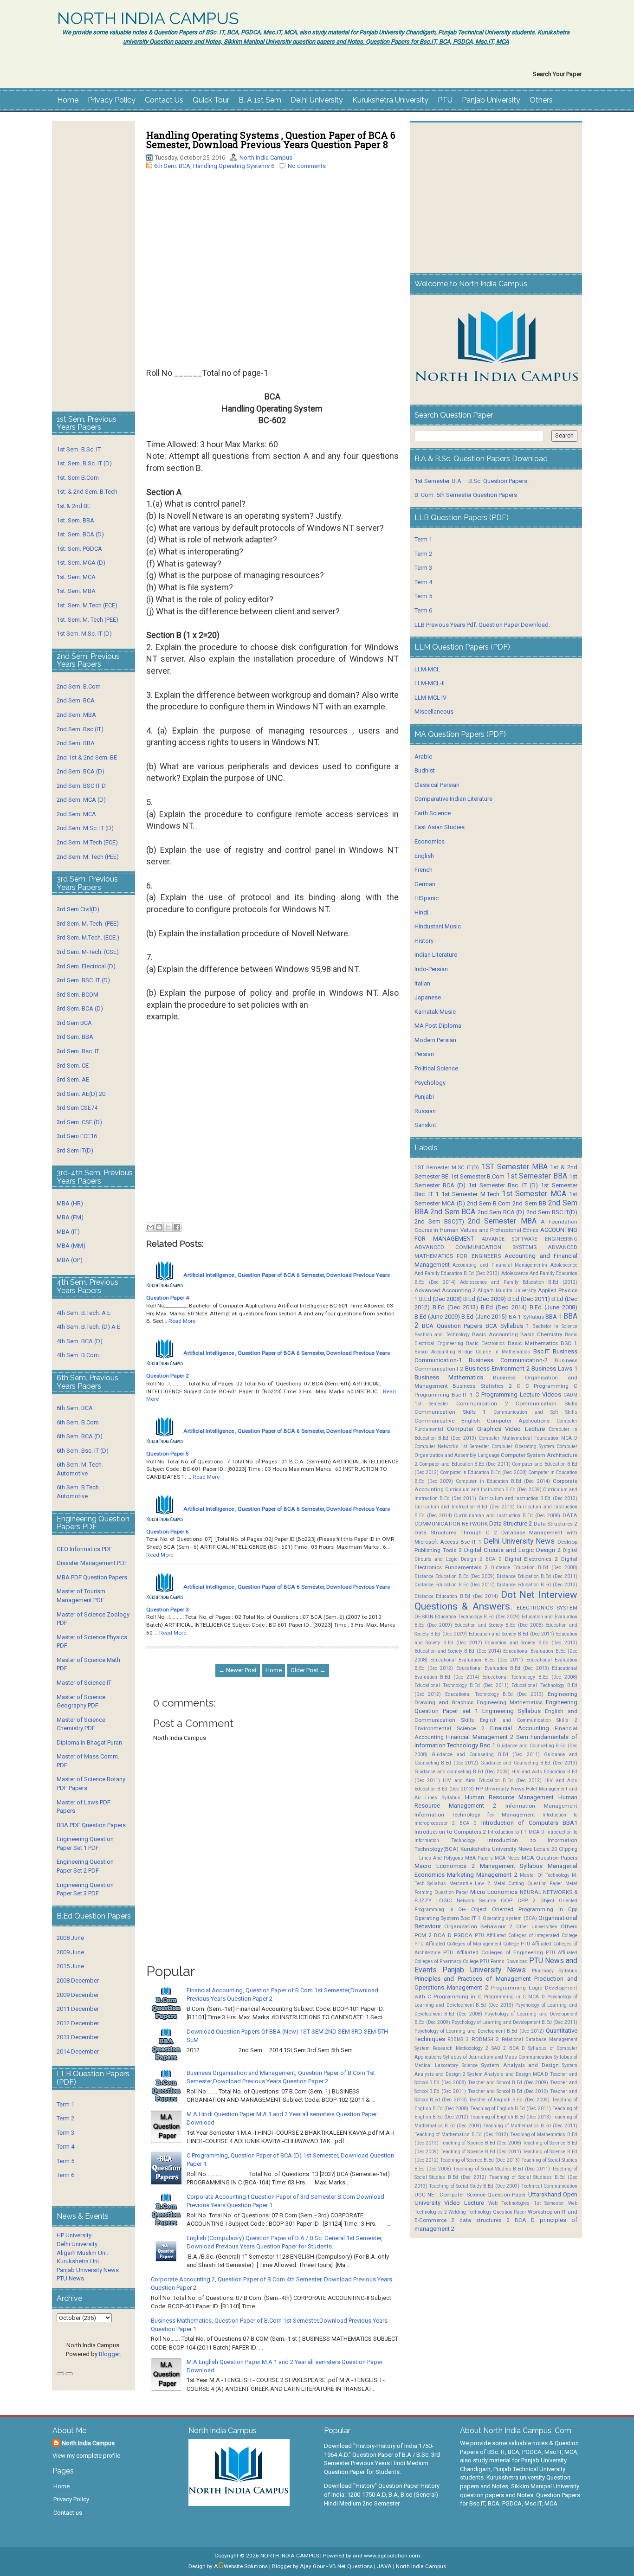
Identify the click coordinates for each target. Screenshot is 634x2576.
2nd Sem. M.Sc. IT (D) (85, 828)
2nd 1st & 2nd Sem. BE (87, 757)
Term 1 (65, 2104)
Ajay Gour (312, 2566)
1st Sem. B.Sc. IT (79, 449)
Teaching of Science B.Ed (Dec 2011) (481, 2152)
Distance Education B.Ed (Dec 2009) (455, 1576)
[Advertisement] (272, 266)
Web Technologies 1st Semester (526, 2203)
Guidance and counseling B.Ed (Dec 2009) (462, 1772)
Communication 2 (482, 1404)
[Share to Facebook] (177, 1227)
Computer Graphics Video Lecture (496, 1429)
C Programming (547, 1386)
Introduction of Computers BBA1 (529, 1823)
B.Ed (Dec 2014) (504, 1307)
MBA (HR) (70, 1203)
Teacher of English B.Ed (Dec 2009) (509, 2100)
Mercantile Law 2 (470, 1884)
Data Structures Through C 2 (456, 1533)
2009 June (70, 1952)
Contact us (68, 2513)
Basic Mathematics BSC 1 (543, 1343)
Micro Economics (494, 1892)
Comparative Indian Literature (453, 799)
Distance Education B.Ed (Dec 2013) (537, 1585)
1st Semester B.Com (478, 1176)
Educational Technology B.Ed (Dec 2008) (530, 1677)
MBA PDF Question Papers (92, 1577)
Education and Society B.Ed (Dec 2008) (499, 1625)
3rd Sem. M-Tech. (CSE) (88, 952)
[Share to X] (168, 1227)
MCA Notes (507, 1858)
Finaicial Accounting (519, 1728)
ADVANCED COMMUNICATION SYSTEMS (475, 1247)
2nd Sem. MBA (76, 715)
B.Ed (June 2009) (437, 1317)
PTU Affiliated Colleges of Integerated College (526, 1935)
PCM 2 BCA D (433, 1935)
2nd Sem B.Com (489, 1203)
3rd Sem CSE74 (77, 1108)
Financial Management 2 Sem (487, 1737)
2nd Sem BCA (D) (501, 1212)
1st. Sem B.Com (78, 478)
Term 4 (65, 2147)
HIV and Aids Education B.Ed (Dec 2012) (492, 1781)
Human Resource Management (509, 1797)
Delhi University (317, 100)
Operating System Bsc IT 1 (448, 1918)
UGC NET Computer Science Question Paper (470, 2195)
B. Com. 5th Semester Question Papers (466, 495)
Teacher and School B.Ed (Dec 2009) (508, 2083)
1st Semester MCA (534, 1194)
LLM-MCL (427, 669)
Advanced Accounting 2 (445, 1290)
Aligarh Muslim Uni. (82, 2253)
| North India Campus (420, 2566)
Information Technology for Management (475, 1815)
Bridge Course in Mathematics (494, 1352)
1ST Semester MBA (514, 1167)
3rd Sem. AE (73, 1079)
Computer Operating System (523, 1446)
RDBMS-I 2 (485, 2039)
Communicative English (447, 1421)
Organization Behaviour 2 (478, 1926)
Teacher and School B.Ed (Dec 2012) (508, 2091)
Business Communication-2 (508, 1360)
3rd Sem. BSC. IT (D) (83, 980)
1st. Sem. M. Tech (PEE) (87, 620)
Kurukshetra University (390, 100)
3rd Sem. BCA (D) (80, 1008)
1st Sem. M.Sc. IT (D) (84, 634)
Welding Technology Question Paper (487, 2212)
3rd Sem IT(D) (75, 1150)
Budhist (425, 770)
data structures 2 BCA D (497, 2220)
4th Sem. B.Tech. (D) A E (88, 1327)
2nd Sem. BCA (76, 700)
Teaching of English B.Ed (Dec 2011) (511, 2109)
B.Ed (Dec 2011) (529, 1299)
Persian (424, 1054)
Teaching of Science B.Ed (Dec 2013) (480, 2160)
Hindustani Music (438, 926)
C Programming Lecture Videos (518, 1394)
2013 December (78, 2037)
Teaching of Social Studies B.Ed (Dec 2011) (501, 2169)
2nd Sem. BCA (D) (81, 771)
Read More (182, 1321)
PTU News (70, 2278)
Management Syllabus (511, 1866)
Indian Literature (436, 955)
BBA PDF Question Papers (91, 1825)
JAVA (384, 2566)
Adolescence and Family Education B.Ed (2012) (519, 1282)
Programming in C (457, 1996)
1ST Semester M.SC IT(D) (447, 1167)
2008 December (78, 1980)
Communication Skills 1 (450, 1412)
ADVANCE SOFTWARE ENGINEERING (530, 1239)
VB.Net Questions (351, 2566)
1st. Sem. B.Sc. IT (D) (84, 463)
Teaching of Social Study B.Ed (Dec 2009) (474, 2186)
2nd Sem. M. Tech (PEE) (88, 857)
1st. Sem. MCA (76, 577)
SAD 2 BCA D (508, 2048)
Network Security (476, 1901)
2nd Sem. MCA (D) (81, 800)
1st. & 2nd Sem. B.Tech (87, 492)
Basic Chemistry (541, 1334)
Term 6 (65, 2175)
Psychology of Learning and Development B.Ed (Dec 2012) (479, 2031)
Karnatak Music (435, 1012)
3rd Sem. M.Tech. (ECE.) (88, 937)
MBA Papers (479, 1858)
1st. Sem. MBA (76, 591)
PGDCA (463, 1935)
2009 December (78, 1995)
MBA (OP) (70, 1260)
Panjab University (491, 100)
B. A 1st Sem (260, 100)
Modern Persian (435, 1040)
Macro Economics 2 (445, 1866)
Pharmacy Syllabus (555, 1971)
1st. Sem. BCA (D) (80, 534)
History (424, 941)
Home (68, 100)
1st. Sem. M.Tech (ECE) (87, 605)
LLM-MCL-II (430, 683)
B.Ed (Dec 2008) (440, 1299)
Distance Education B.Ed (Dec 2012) (455, 1585)
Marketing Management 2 (482, 1875)
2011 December (78, 2009)
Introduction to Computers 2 (450, 1832)
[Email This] (150, 1227)
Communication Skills (547, 1404)
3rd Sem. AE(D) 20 (81, 1094)
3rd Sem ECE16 (77, 1136)
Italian (422, 983)
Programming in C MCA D (514, 1997)
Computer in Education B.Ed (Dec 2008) (483, 1472)
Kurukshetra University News (496, 1849)
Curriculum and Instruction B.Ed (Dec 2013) (465, 1507)
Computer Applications (518, 1421)
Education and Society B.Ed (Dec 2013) (531, 1643)
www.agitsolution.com (392, 2556)
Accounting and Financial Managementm (500, 1265)
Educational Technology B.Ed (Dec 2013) (494, 1694)
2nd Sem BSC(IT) (439, 1221)
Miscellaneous (434, 712)
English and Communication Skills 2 (529, 1720)
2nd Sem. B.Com (79, 686)
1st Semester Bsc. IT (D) (503, 1185)
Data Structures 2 (556, 1524)
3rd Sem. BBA (75, 1037)
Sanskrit (425, 1125)
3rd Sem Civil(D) (78, 909)
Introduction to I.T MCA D (516, 1832)
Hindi (421, 912)
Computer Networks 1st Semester (452, 1446)
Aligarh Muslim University (507, 1291)
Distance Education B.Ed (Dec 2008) (534, 1568)
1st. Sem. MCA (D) (81, 563)
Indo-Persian (431, 969)
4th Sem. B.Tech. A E (84, 1313)
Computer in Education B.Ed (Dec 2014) (503, 1481)
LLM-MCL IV (430, 698)
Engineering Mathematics (510, 1702)
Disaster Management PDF (92, 1563)
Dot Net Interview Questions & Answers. (496, 1600)
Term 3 (65, 2133)
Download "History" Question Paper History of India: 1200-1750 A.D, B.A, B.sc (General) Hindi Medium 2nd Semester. (382, 2494)
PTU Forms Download (504, 1961)
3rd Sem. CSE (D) (79, 1122)
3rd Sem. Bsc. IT (78, 1051)
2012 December (78, 2023)
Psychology (430, 1083)
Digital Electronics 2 (532, 1559)
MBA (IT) (68, 1232)
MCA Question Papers (550, 1858)
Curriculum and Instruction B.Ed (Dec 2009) (493, 1490)
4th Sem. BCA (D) (80, 1341)
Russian (425, 1111)
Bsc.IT (541, 1351)
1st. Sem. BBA (75, 520)
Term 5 (65, 2161)
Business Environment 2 (497, 1368)
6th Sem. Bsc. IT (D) (83, 1451)
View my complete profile (86, 2456)
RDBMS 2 (458, 2039)
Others (541, 100)
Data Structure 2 (511, 1523)
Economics (430, 841)
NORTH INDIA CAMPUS (148, 19)
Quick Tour (211, 100)
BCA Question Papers (452, 1326)
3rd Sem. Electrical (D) (86, 966)
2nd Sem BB (529, 1203)
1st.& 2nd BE (74, 506)
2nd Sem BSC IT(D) (552, 1212)
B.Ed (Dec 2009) (485, 1299)
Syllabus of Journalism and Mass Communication (498, 2057)
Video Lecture (464, 2203)
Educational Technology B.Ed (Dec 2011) (462, 1685)
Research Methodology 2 (460, 2048)
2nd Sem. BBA (76, 743)
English (424, 856)
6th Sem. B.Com (78, 1422)
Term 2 (65, 2118)
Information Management (541, 1806)
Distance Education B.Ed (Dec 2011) (537, 1576)
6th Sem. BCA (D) (80, 1436)
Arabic (423, 757)
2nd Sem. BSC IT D (81, 786)
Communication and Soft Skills (535, 1412)
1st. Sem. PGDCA (79, 549)
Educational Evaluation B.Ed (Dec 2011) (477, 1660)
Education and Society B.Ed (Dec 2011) (512, 1634)
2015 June (70, 1966)
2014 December (78, 2051)
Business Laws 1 (554, 1368)
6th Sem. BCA (172, 166)
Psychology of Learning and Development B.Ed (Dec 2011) (514, 2022)
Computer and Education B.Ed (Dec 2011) (465, 1464)
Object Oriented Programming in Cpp (524, 1909)
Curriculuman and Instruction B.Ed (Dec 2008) (507, 1516)
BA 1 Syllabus (526, 1317)
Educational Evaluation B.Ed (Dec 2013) (503, 1668)
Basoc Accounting (435, 1352)
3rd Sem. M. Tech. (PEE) (88, 924)
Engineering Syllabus (511, 1711)
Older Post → (308, 1670)
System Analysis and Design (520, 2065)
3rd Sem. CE (73, 1066)
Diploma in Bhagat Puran (89, 1742)
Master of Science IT (84, 1683)
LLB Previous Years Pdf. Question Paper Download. (482, 625)
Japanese (428, 997)
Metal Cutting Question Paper (528, 1884)
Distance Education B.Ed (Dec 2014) (456, 1596)
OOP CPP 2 (518, 1900)
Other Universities (537, 1927)
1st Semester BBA (537, 1176)
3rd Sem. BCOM (78, 995)
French (424, 870)
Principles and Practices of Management (473, 1979)
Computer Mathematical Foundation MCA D (528, 1438)
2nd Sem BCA (453, 1212)
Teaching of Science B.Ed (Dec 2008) (481, 2143)
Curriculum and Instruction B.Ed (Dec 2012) (528, 1498)
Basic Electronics (485, 1343)
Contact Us (164, 100)
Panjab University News (88, 2270)
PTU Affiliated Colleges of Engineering (493, 1952)
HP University (74, 2235)
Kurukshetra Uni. (78, 2261)
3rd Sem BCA (74, 1023)
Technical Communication (549, 2186)
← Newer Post (238, 1670)
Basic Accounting (495, 1334)
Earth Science (433, 813)
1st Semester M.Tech (470, 1194)
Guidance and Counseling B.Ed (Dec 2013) (529, 1763)
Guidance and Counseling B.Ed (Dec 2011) (486, 1755)
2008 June (70, 1938)
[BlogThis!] (159, 1227)
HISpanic (427, 898)
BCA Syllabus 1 (507, 1326)
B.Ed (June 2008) (553, 1307)
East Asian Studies (440, 827)
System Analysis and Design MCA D (508, 2074)
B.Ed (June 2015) (484, 1317)
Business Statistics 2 (482, 1386)
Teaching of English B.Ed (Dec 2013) (511, 2117)
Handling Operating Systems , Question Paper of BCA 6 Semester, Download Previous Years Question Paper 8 (271, 140)
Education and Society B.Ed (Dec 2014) (458, 1651)
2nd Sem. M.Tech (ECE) (87, 842)
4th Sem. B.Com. (78, 1355)
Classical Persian (437, 785)
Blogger (109, 2354)
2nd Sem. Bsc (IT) (80, 729)
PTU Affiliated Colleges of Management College (467, 1944)
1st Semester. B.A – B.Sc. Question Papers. (472, 481)
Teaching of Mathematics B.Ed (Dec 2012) (461, 2135)
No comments (307, 166)
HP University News (500, 1789)
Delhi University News (519, 1541)
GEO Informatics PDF (84, 1549)
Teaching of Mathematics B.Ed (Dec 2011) (530, 2126)
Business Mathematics (449, 1377)
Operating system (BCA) (510, 1918)
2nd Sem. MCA (76, 814)
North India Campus (266, 158)
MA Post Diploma (438, 1026)
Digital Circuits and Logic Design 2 (512, 1550)
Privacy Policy (112, 100)
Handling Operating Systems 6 (234, 166)
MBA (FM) (70, 1217)
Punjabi (424, 1097)
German (425, 884)
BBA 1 (553, 1317)
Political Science (436, 1068)
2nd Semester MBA (502, 1221)
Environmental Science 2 (450, 1728)
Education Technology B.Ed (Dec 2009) (477, 1617)
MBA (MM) (71, 1246)
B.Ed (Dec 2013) (455, 1307)
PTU (445, 100)
